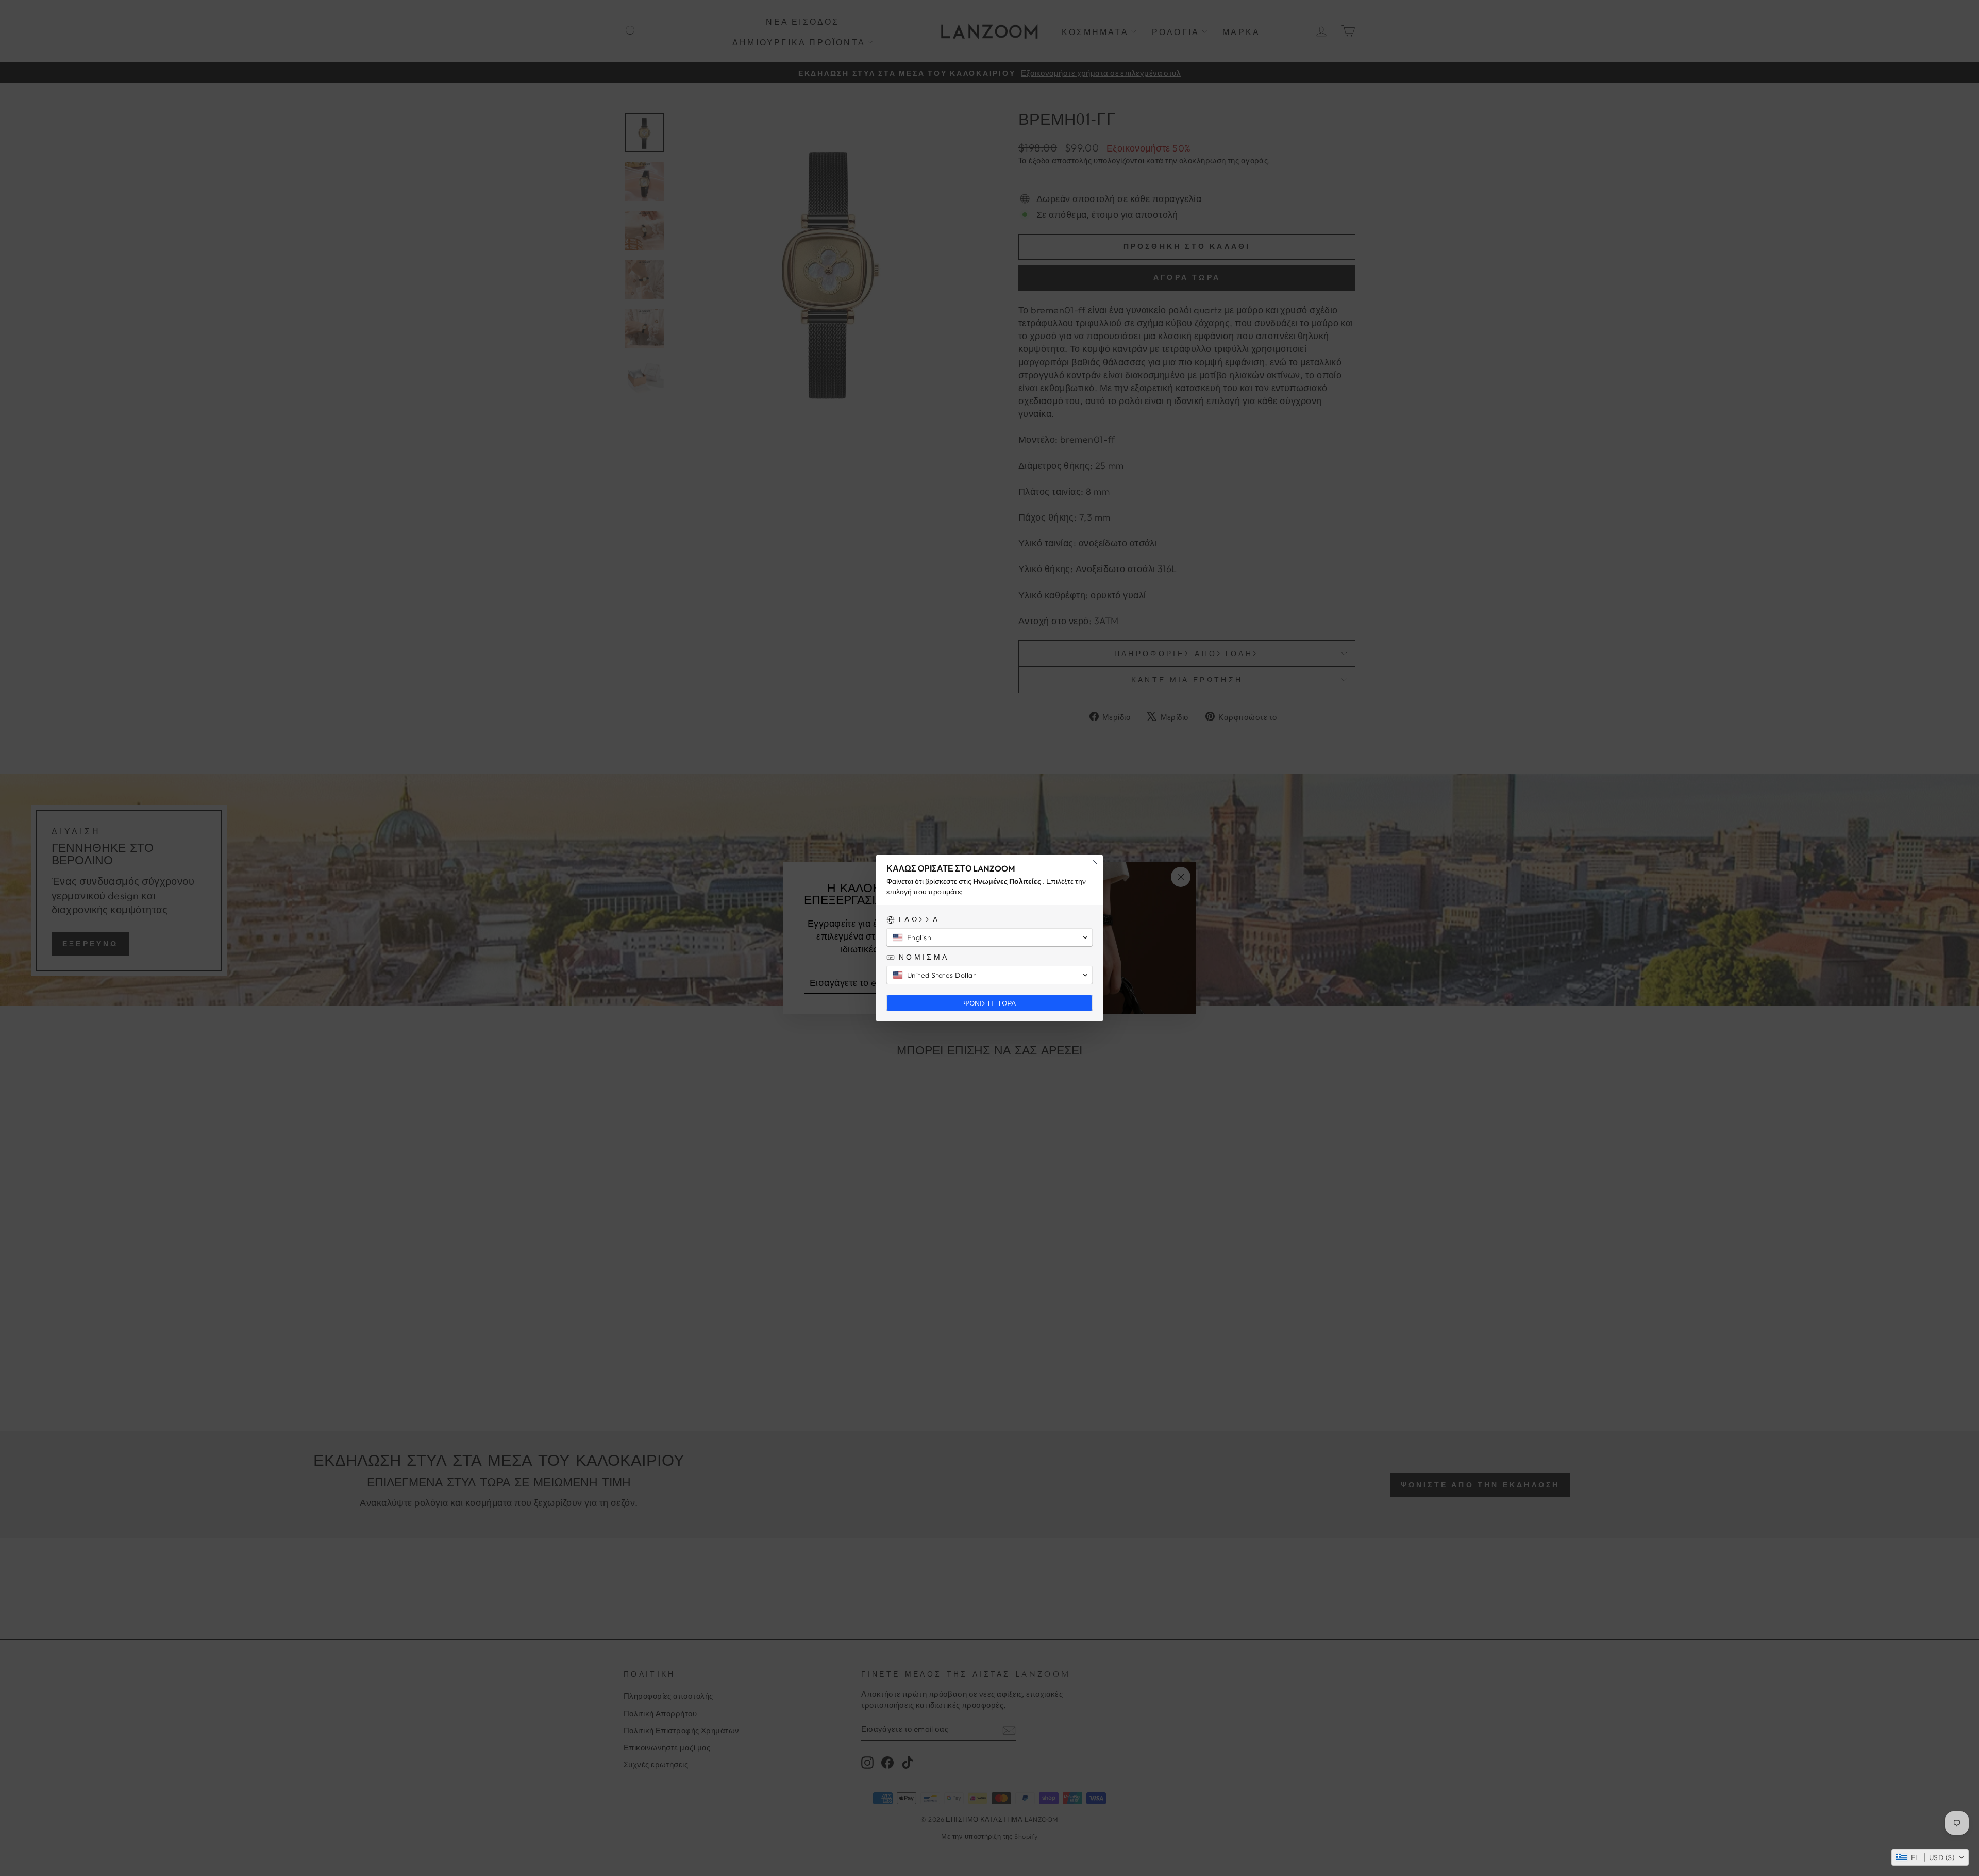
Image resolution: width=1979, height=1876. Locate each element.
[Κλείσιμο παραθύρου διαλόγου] (1095, 862)
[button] (1930, 1857)
